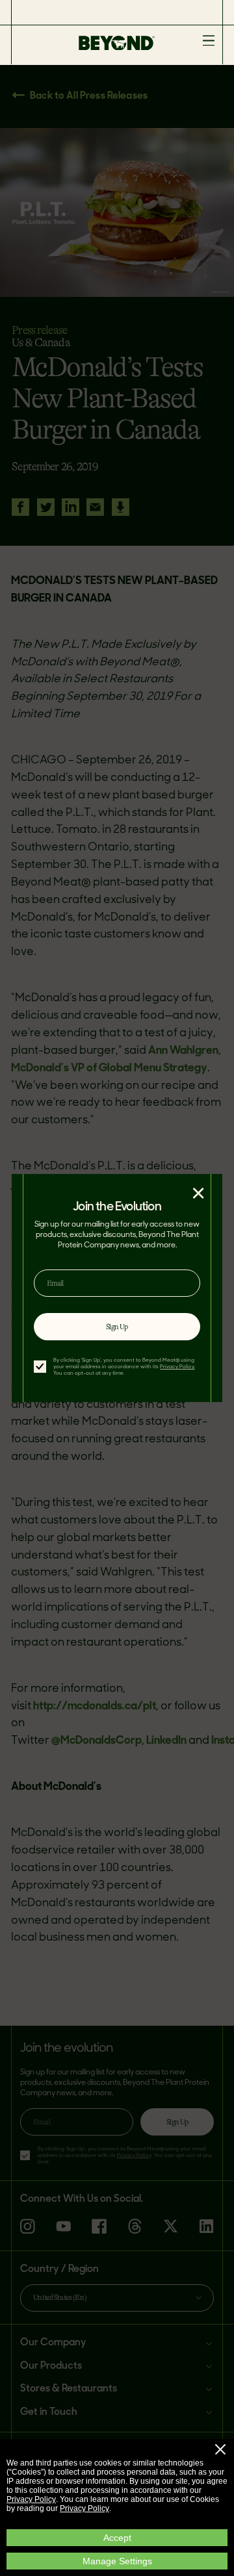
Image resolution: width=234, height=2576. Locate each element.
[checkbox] (40, 1367)
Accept (117, 2538)
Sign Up (117, 1327)
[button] (220, 2449)
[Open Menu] (209, 41)
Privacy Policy (31, 2499)
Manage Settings (117, 2561)
